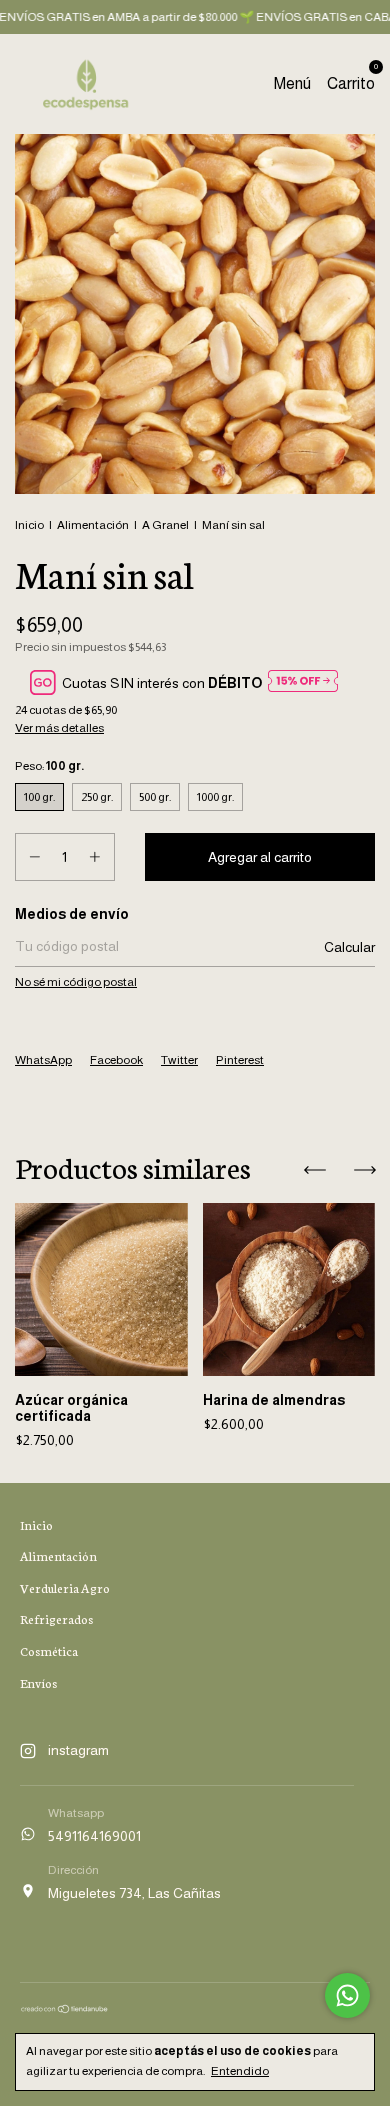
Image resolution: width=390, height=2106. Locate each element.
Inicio (29, 525)
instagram (78, 1750)
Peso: (49, 766)
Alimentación (93, 525)
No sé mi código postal (76, 982)
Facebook (116, 1060)
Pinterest (240, 1060)
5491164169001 (94, 1836)
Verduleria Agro (65, 1587)
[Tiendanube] (65, 2009)
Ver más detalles (59, 728)
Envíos (38, 1682)
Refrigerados (56, 1618)
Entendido (240, 2071)
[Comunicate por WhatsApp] (347, 1995)
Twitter (179, 1060)
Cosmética (49, 1650)
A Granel (165, 525)
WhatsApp (43, 1060)
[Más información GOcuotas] (303, 682)
